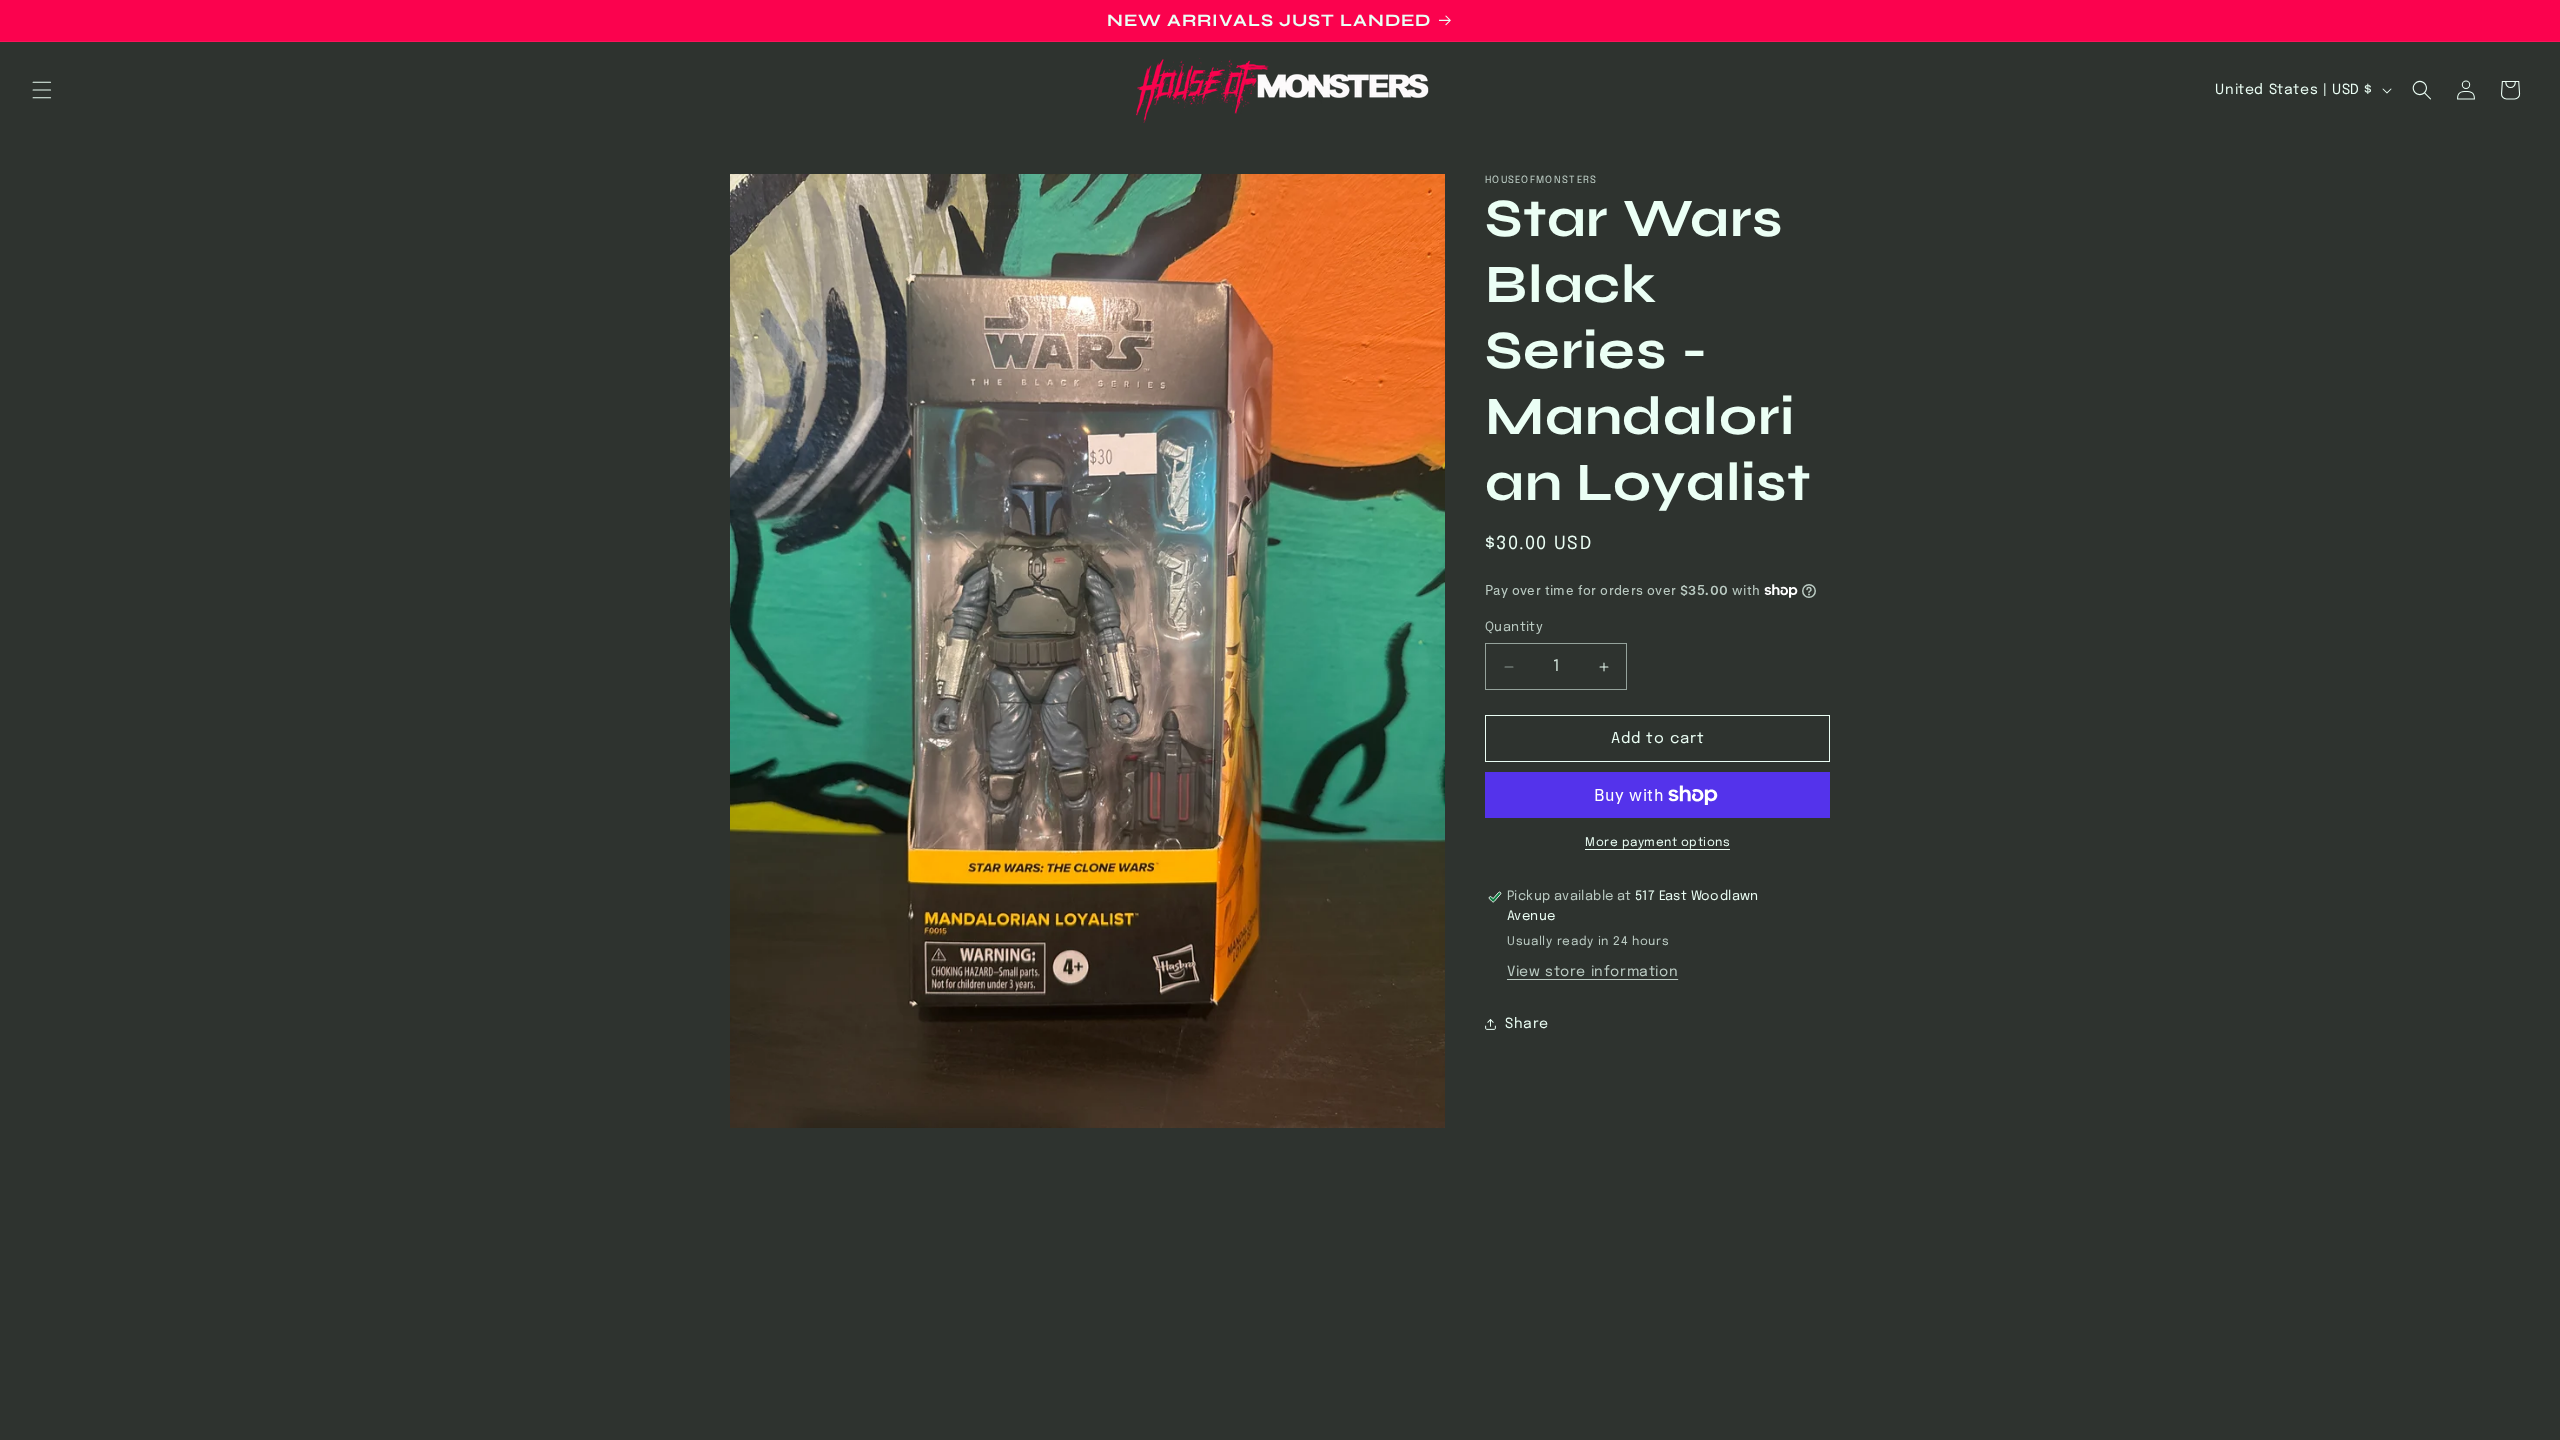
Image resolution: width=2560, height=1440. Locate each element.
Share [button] (1527, 1024)
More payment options (1657, 843)
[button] (42, 90)
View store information (1592, 972)
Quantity (1514, 627)
